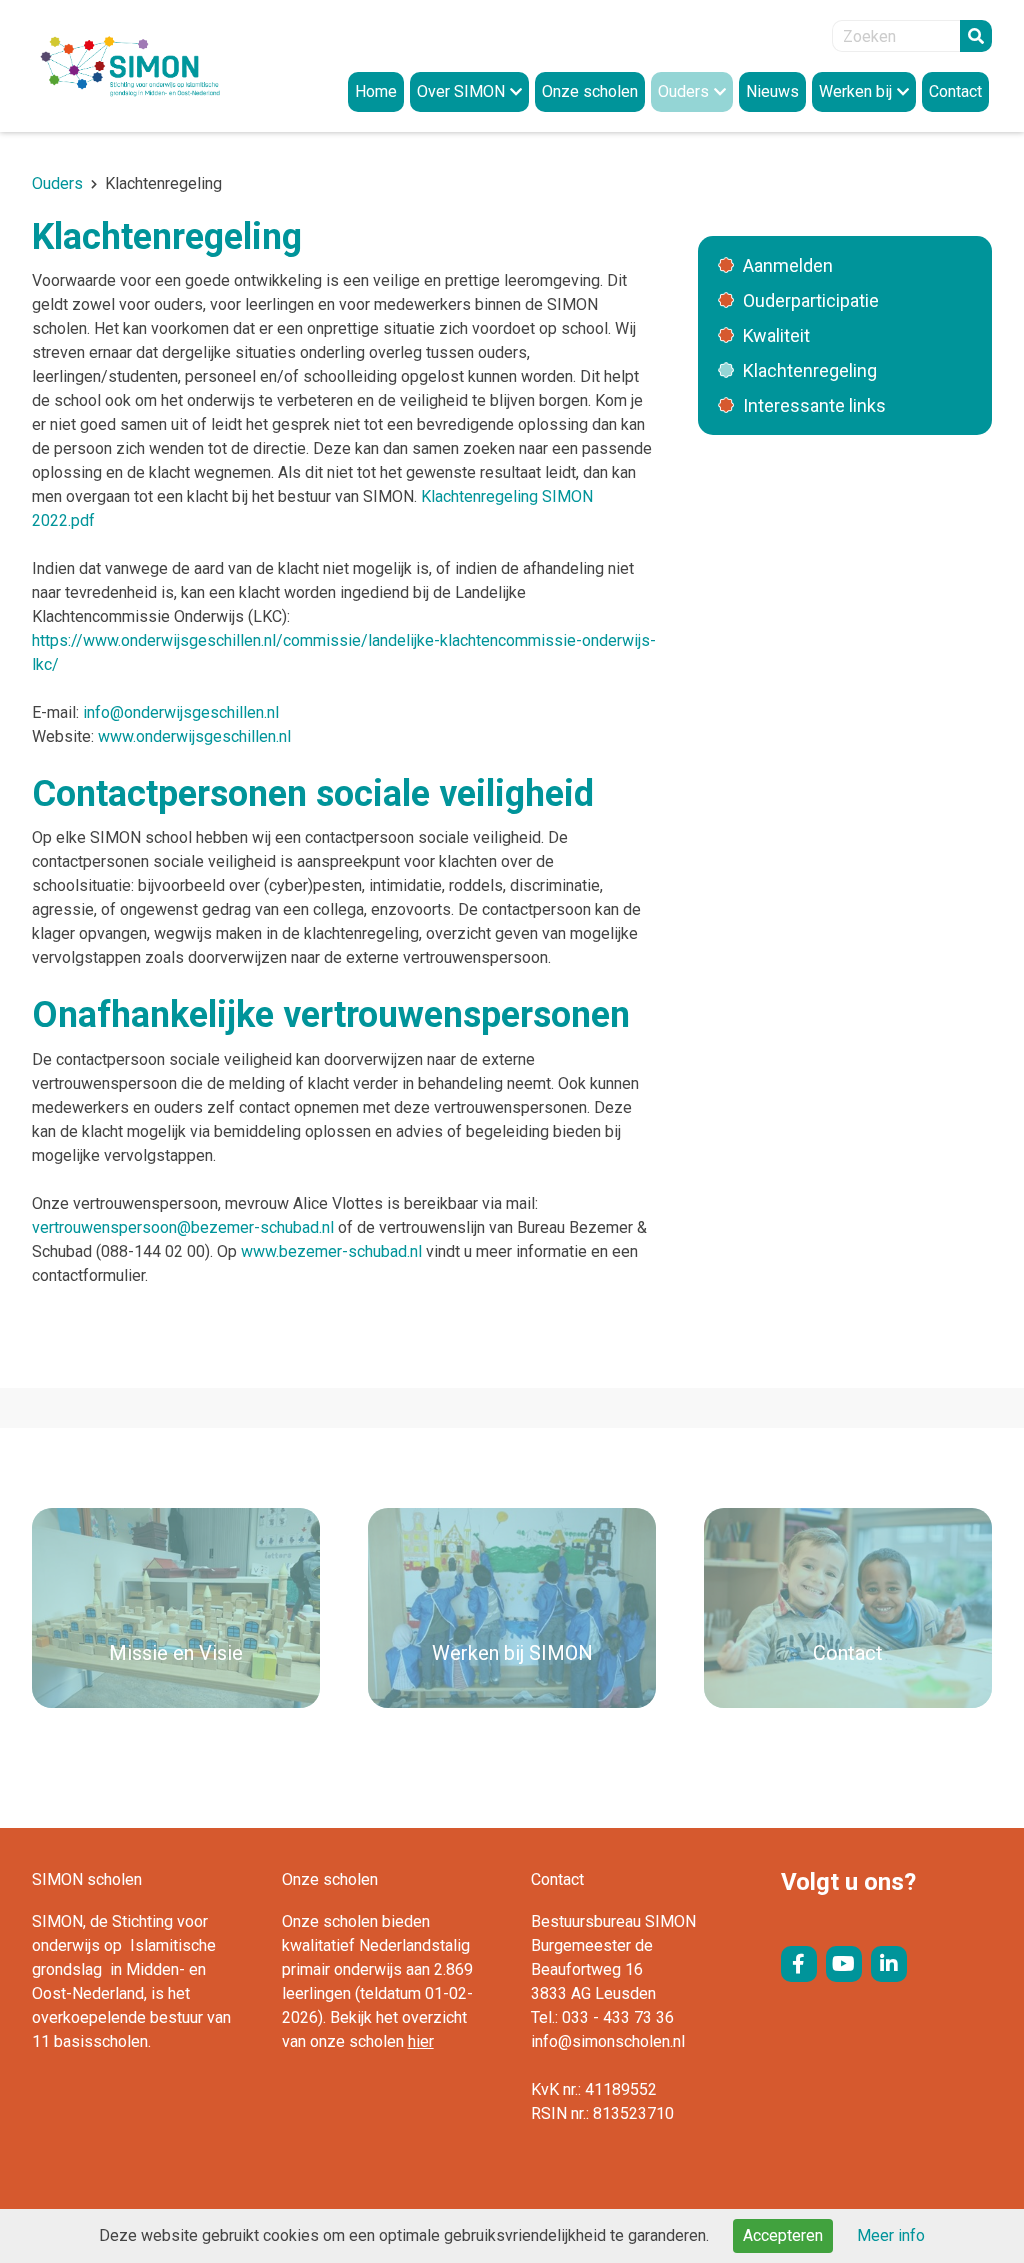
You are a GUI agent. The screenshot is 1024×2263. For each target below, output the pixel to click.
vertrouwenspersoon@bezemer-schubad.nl (183, 1227)
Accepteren (783, 2235)
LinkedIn (889, 1964)
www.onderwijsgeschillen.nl (194, 736)
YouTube (844, 1964)
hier (421, 2041)
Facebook (799, 1964)
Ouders (57, 183)
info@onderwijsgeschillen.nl (181, 712)
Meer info (891, 2235)
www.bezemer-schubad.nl (331, 1251)
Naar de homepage (152, 66)
